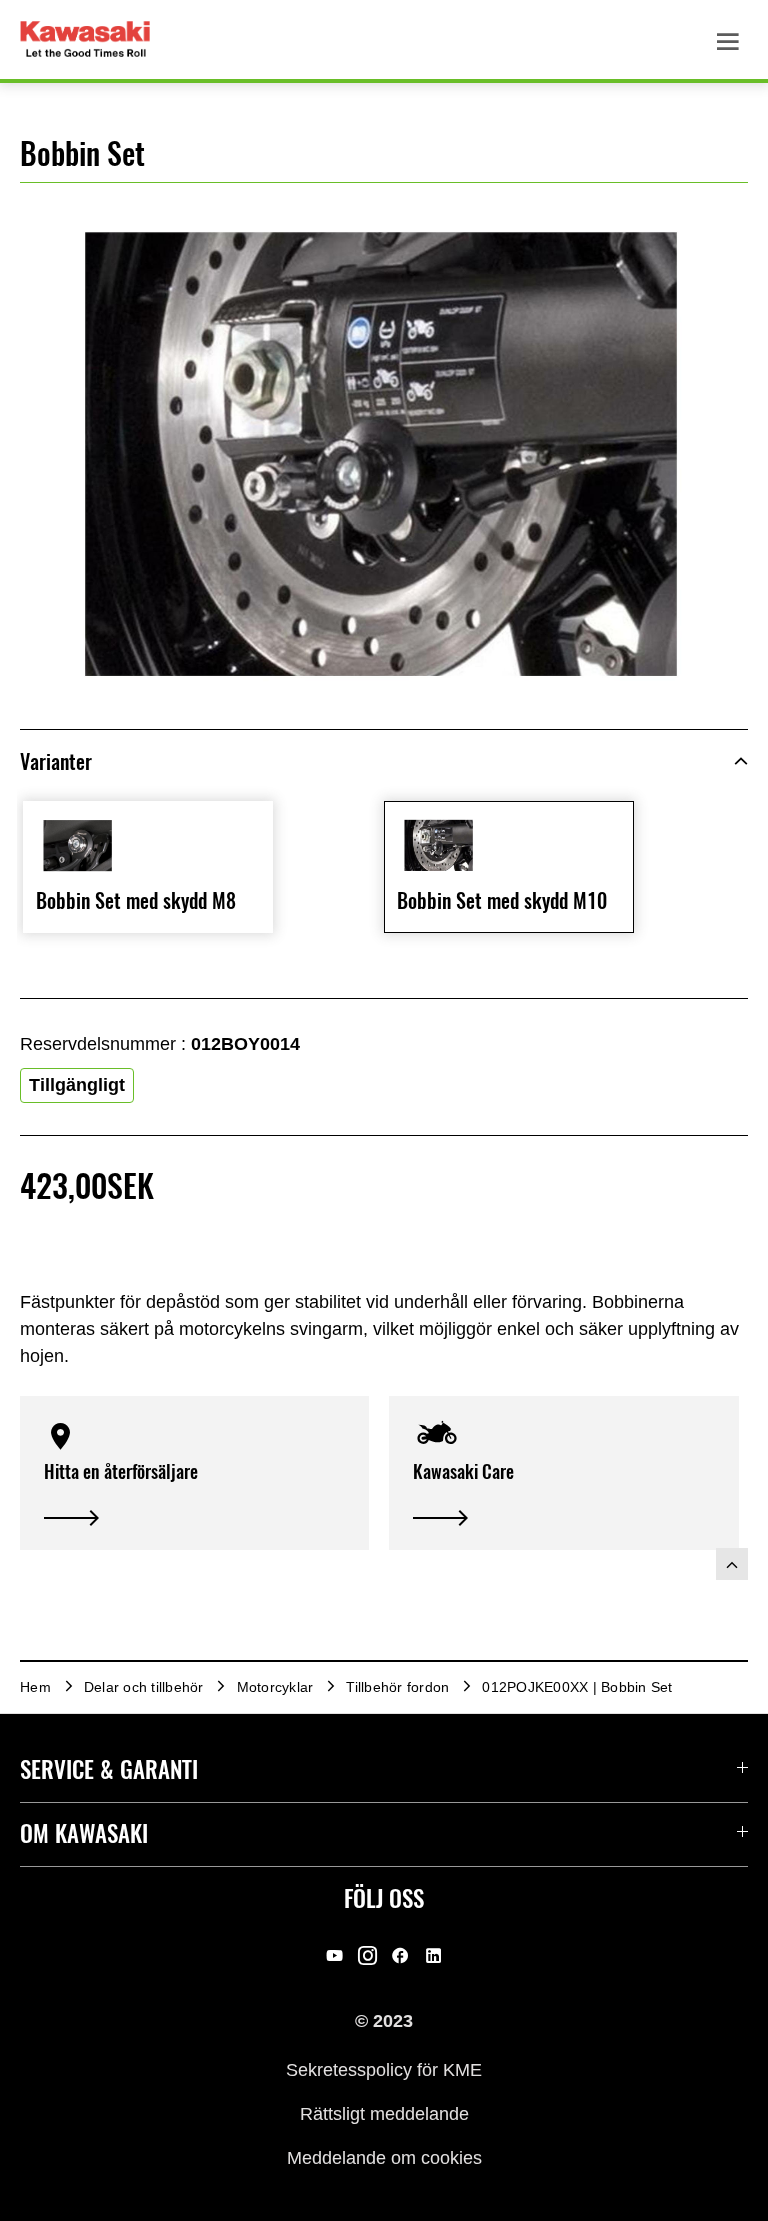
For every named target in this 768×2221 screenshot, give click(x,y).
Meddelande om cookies (384, 2158)
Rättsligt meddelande (384, 2114)
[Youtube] (334, 1955)
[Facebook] (400, 1955)
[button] (194, 1473)
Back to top (732, 1564)
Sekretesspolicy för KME (384, 2069)
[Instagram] (367, 1955)
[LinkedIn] (433, 1955)
